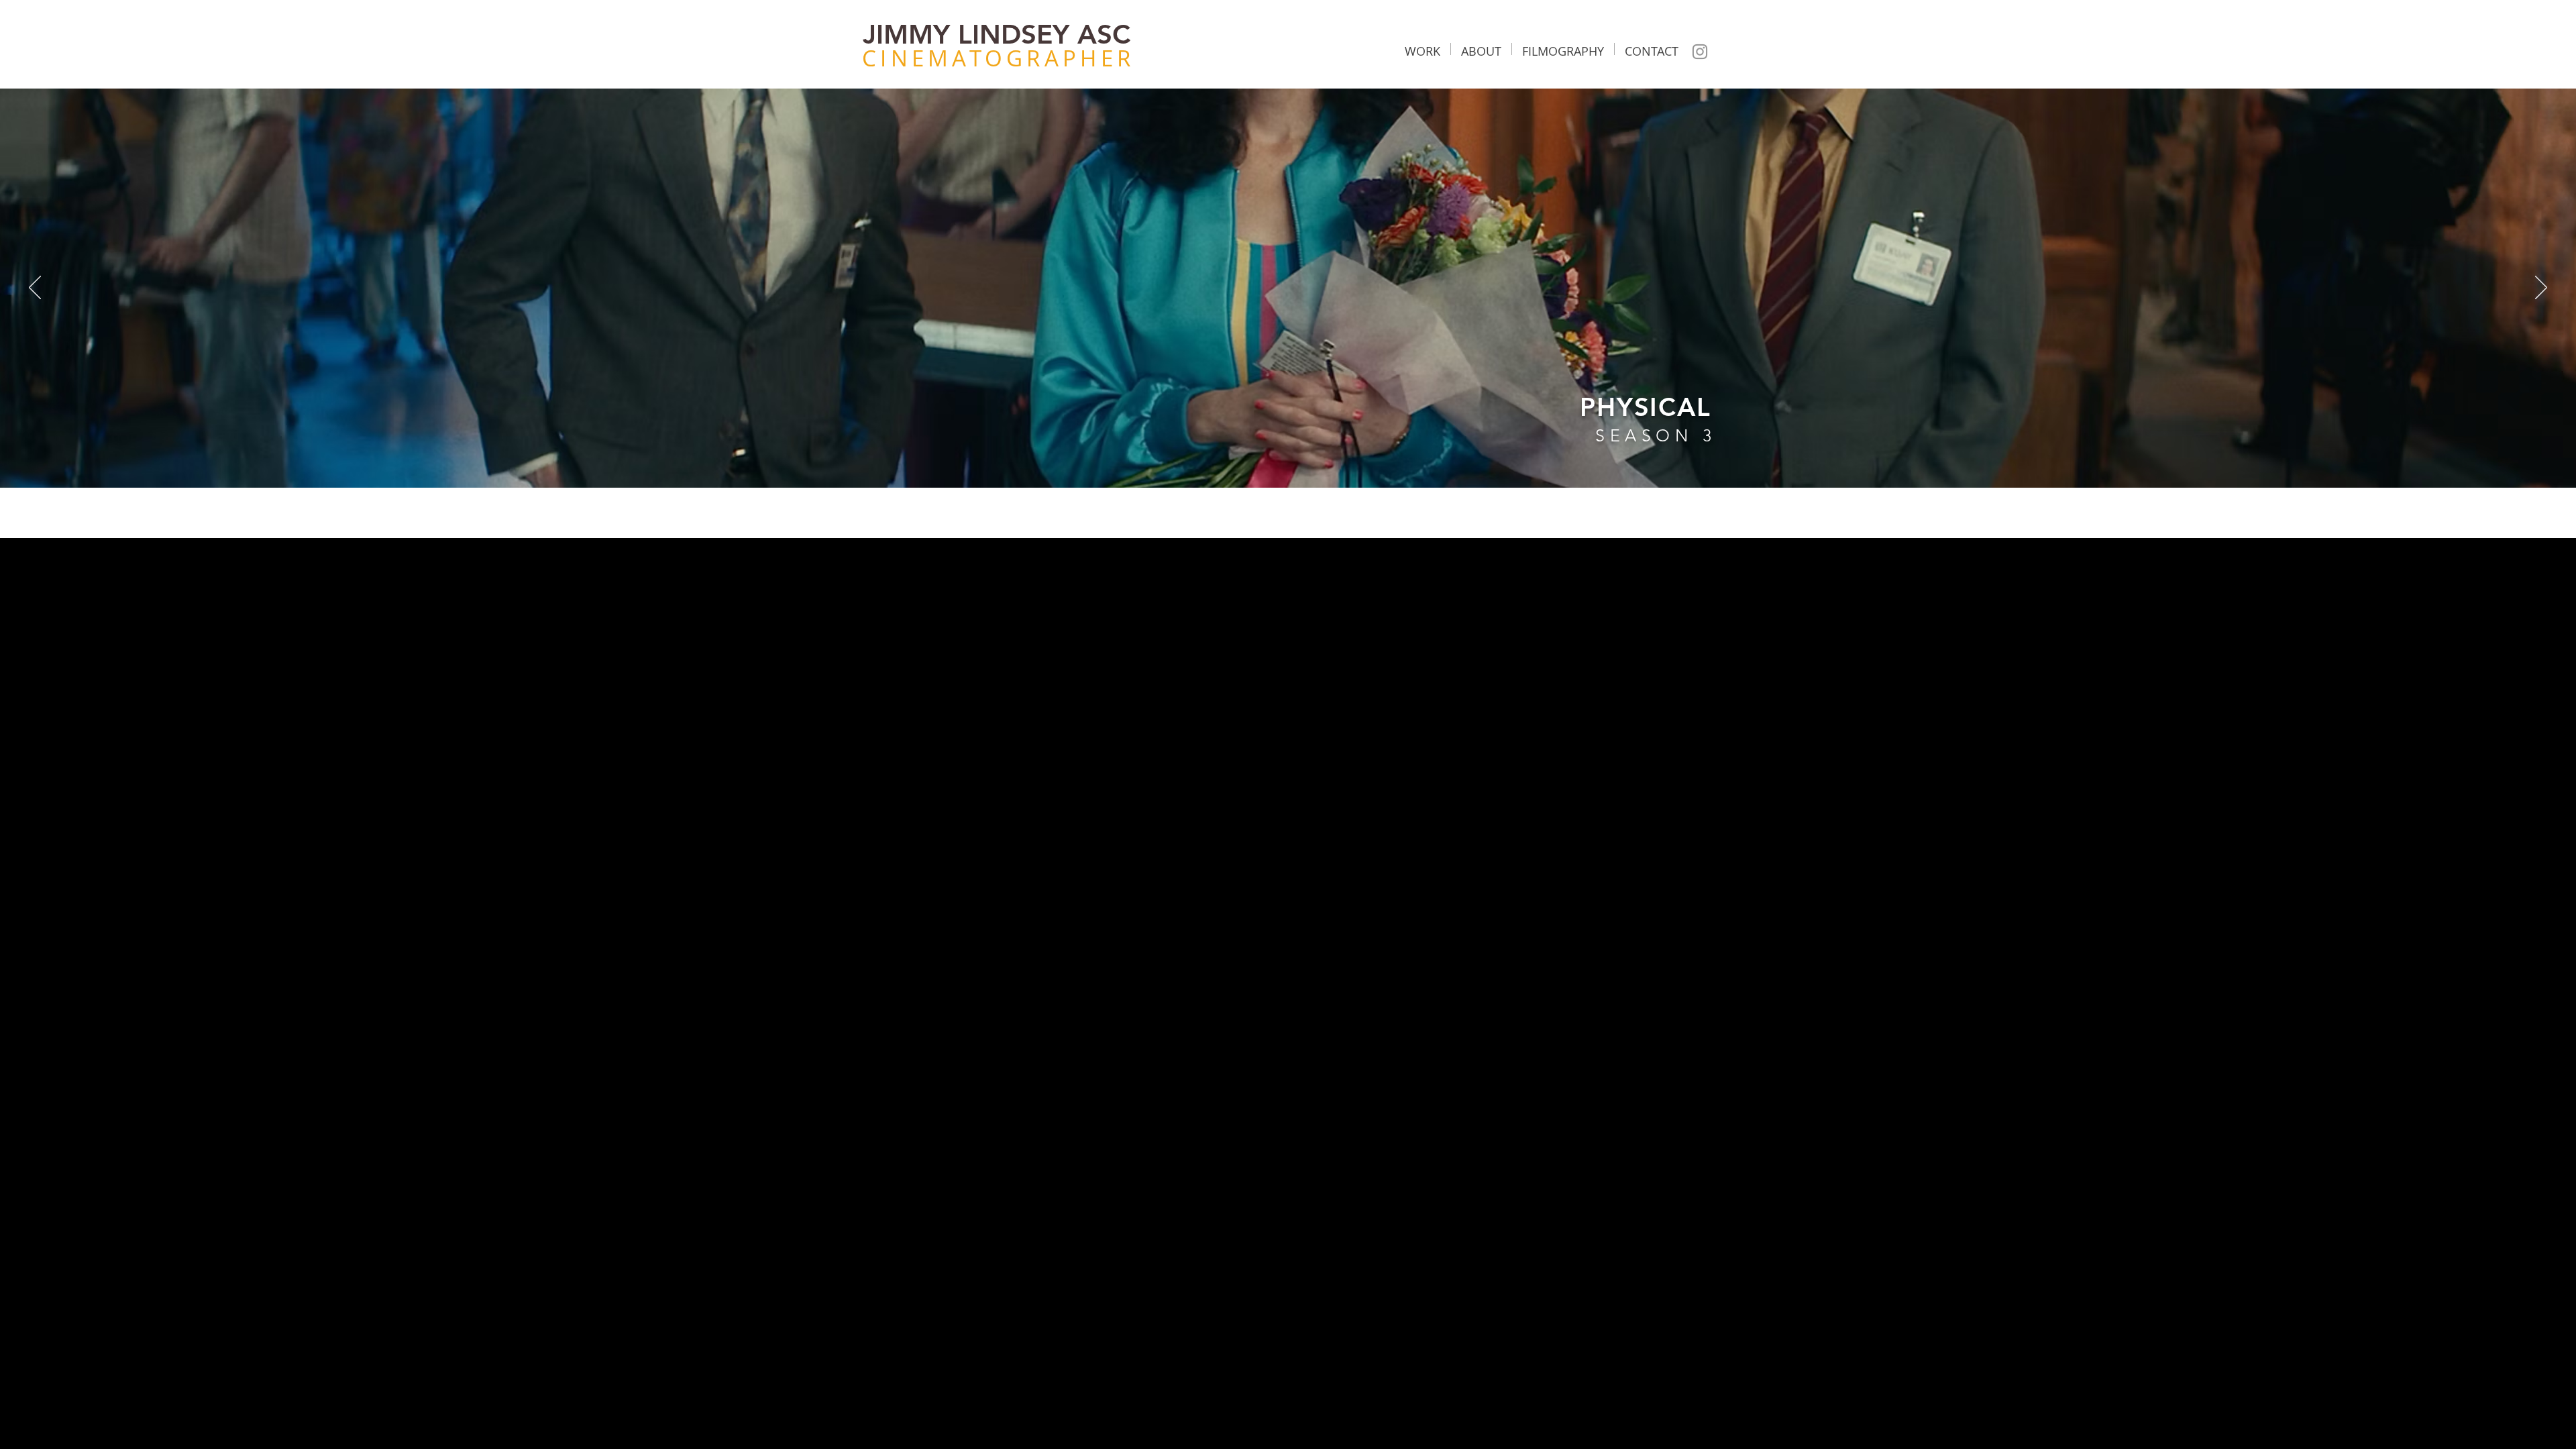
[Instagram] (1700, 52)
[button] (1423, 49)
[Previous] (35, 288)
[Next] (2541, 288)
